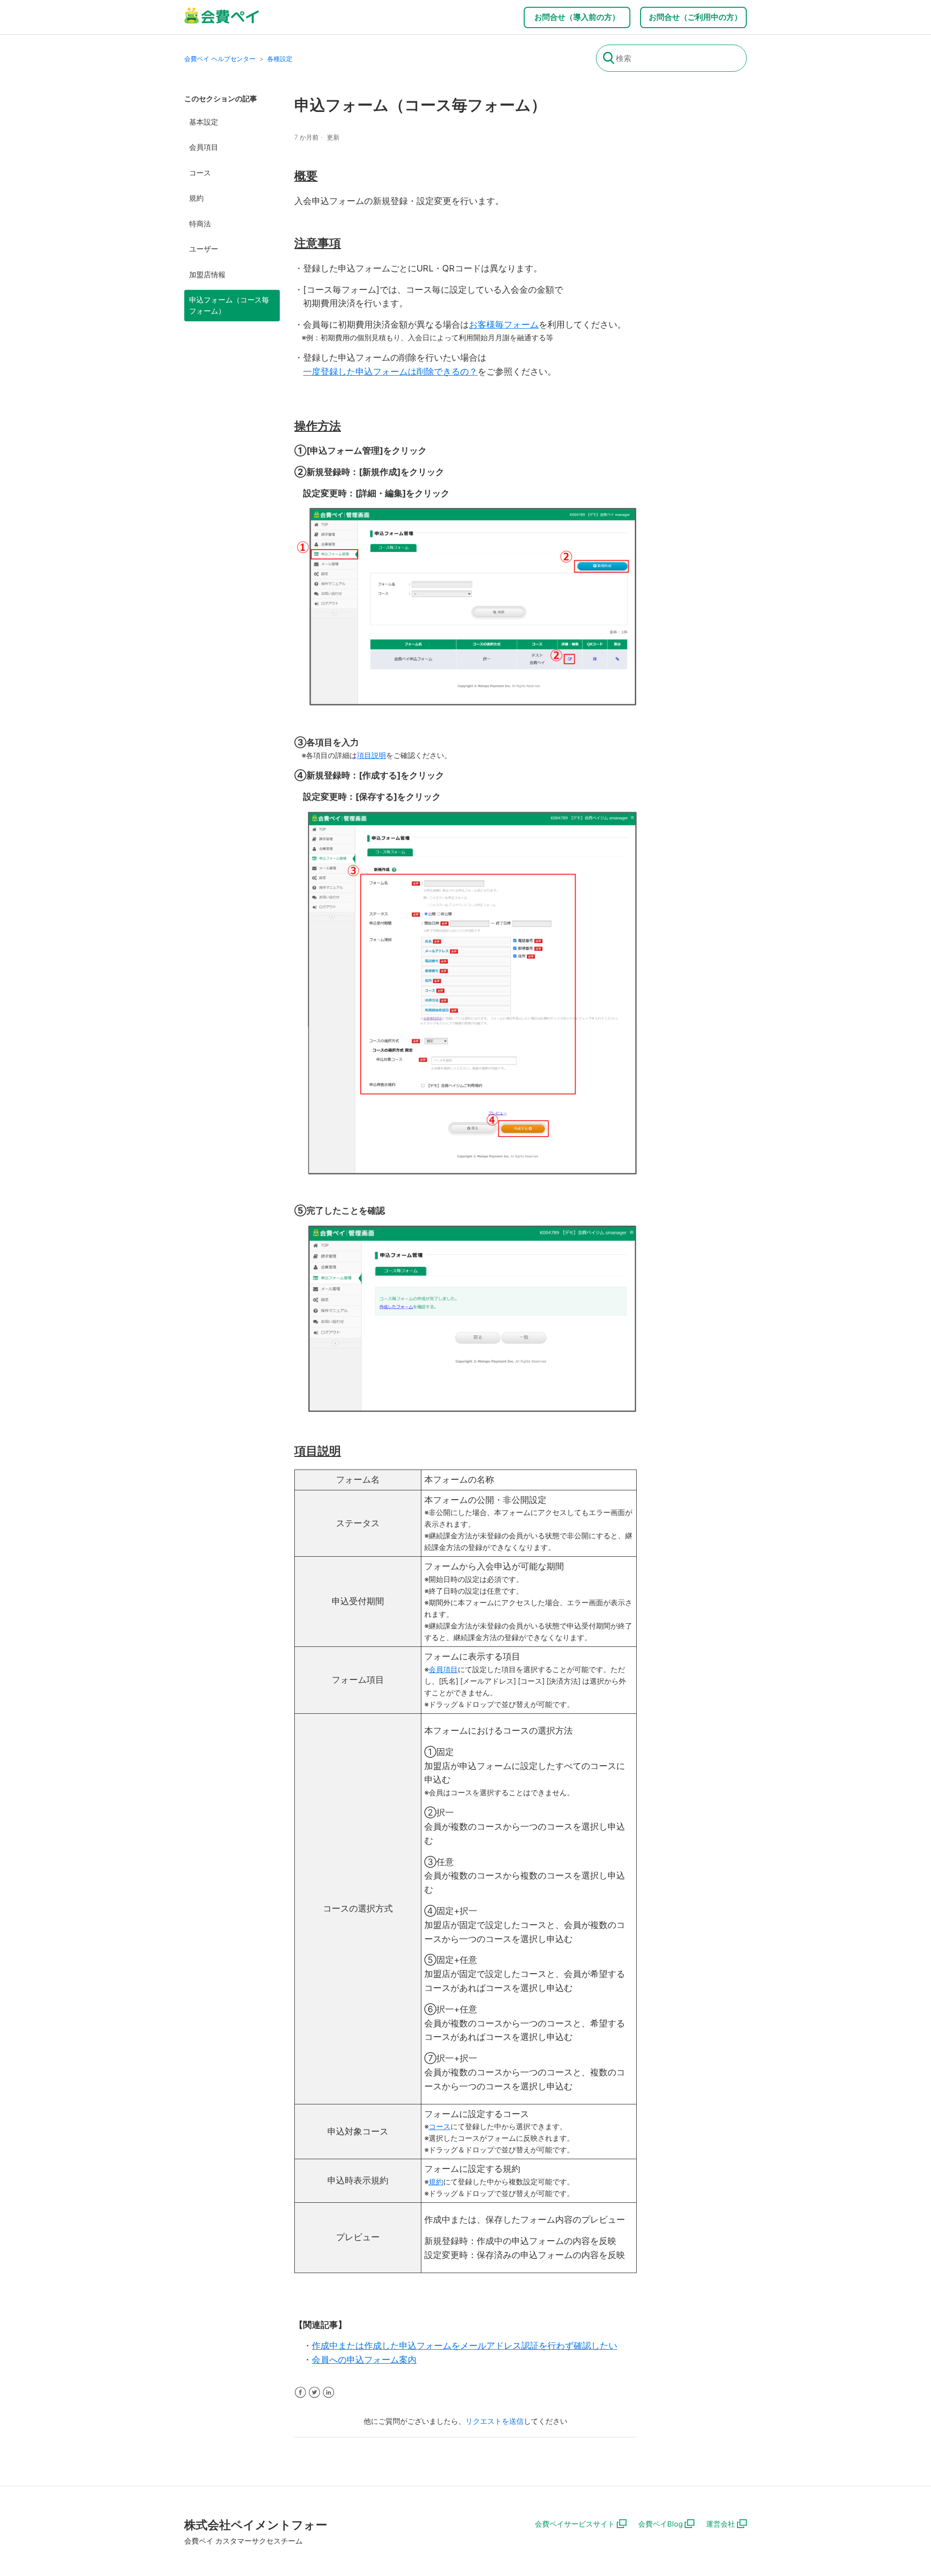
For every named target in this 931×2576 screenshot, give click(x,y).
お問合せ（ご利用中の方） (695, 17)
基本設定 (204, 122)
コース (200, 173)
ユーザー (204, 249)
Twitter (314, 2393)
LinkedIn (329, 2393)
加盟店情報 (207, 275)
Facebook (300, 2393)
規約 (196, 198)
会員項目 (204, 147)
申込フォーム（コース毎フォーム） (229, 305)
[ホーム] (222, 22)
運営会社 (721, 2524)
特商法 (200, 224)
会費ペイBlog (660, 2524)
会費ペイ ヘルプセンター (220, 59)
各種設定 (280, 59)
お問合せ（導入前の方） (577, 17)
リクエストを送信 (495, 2421)
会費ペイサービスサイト (575, 2524)
